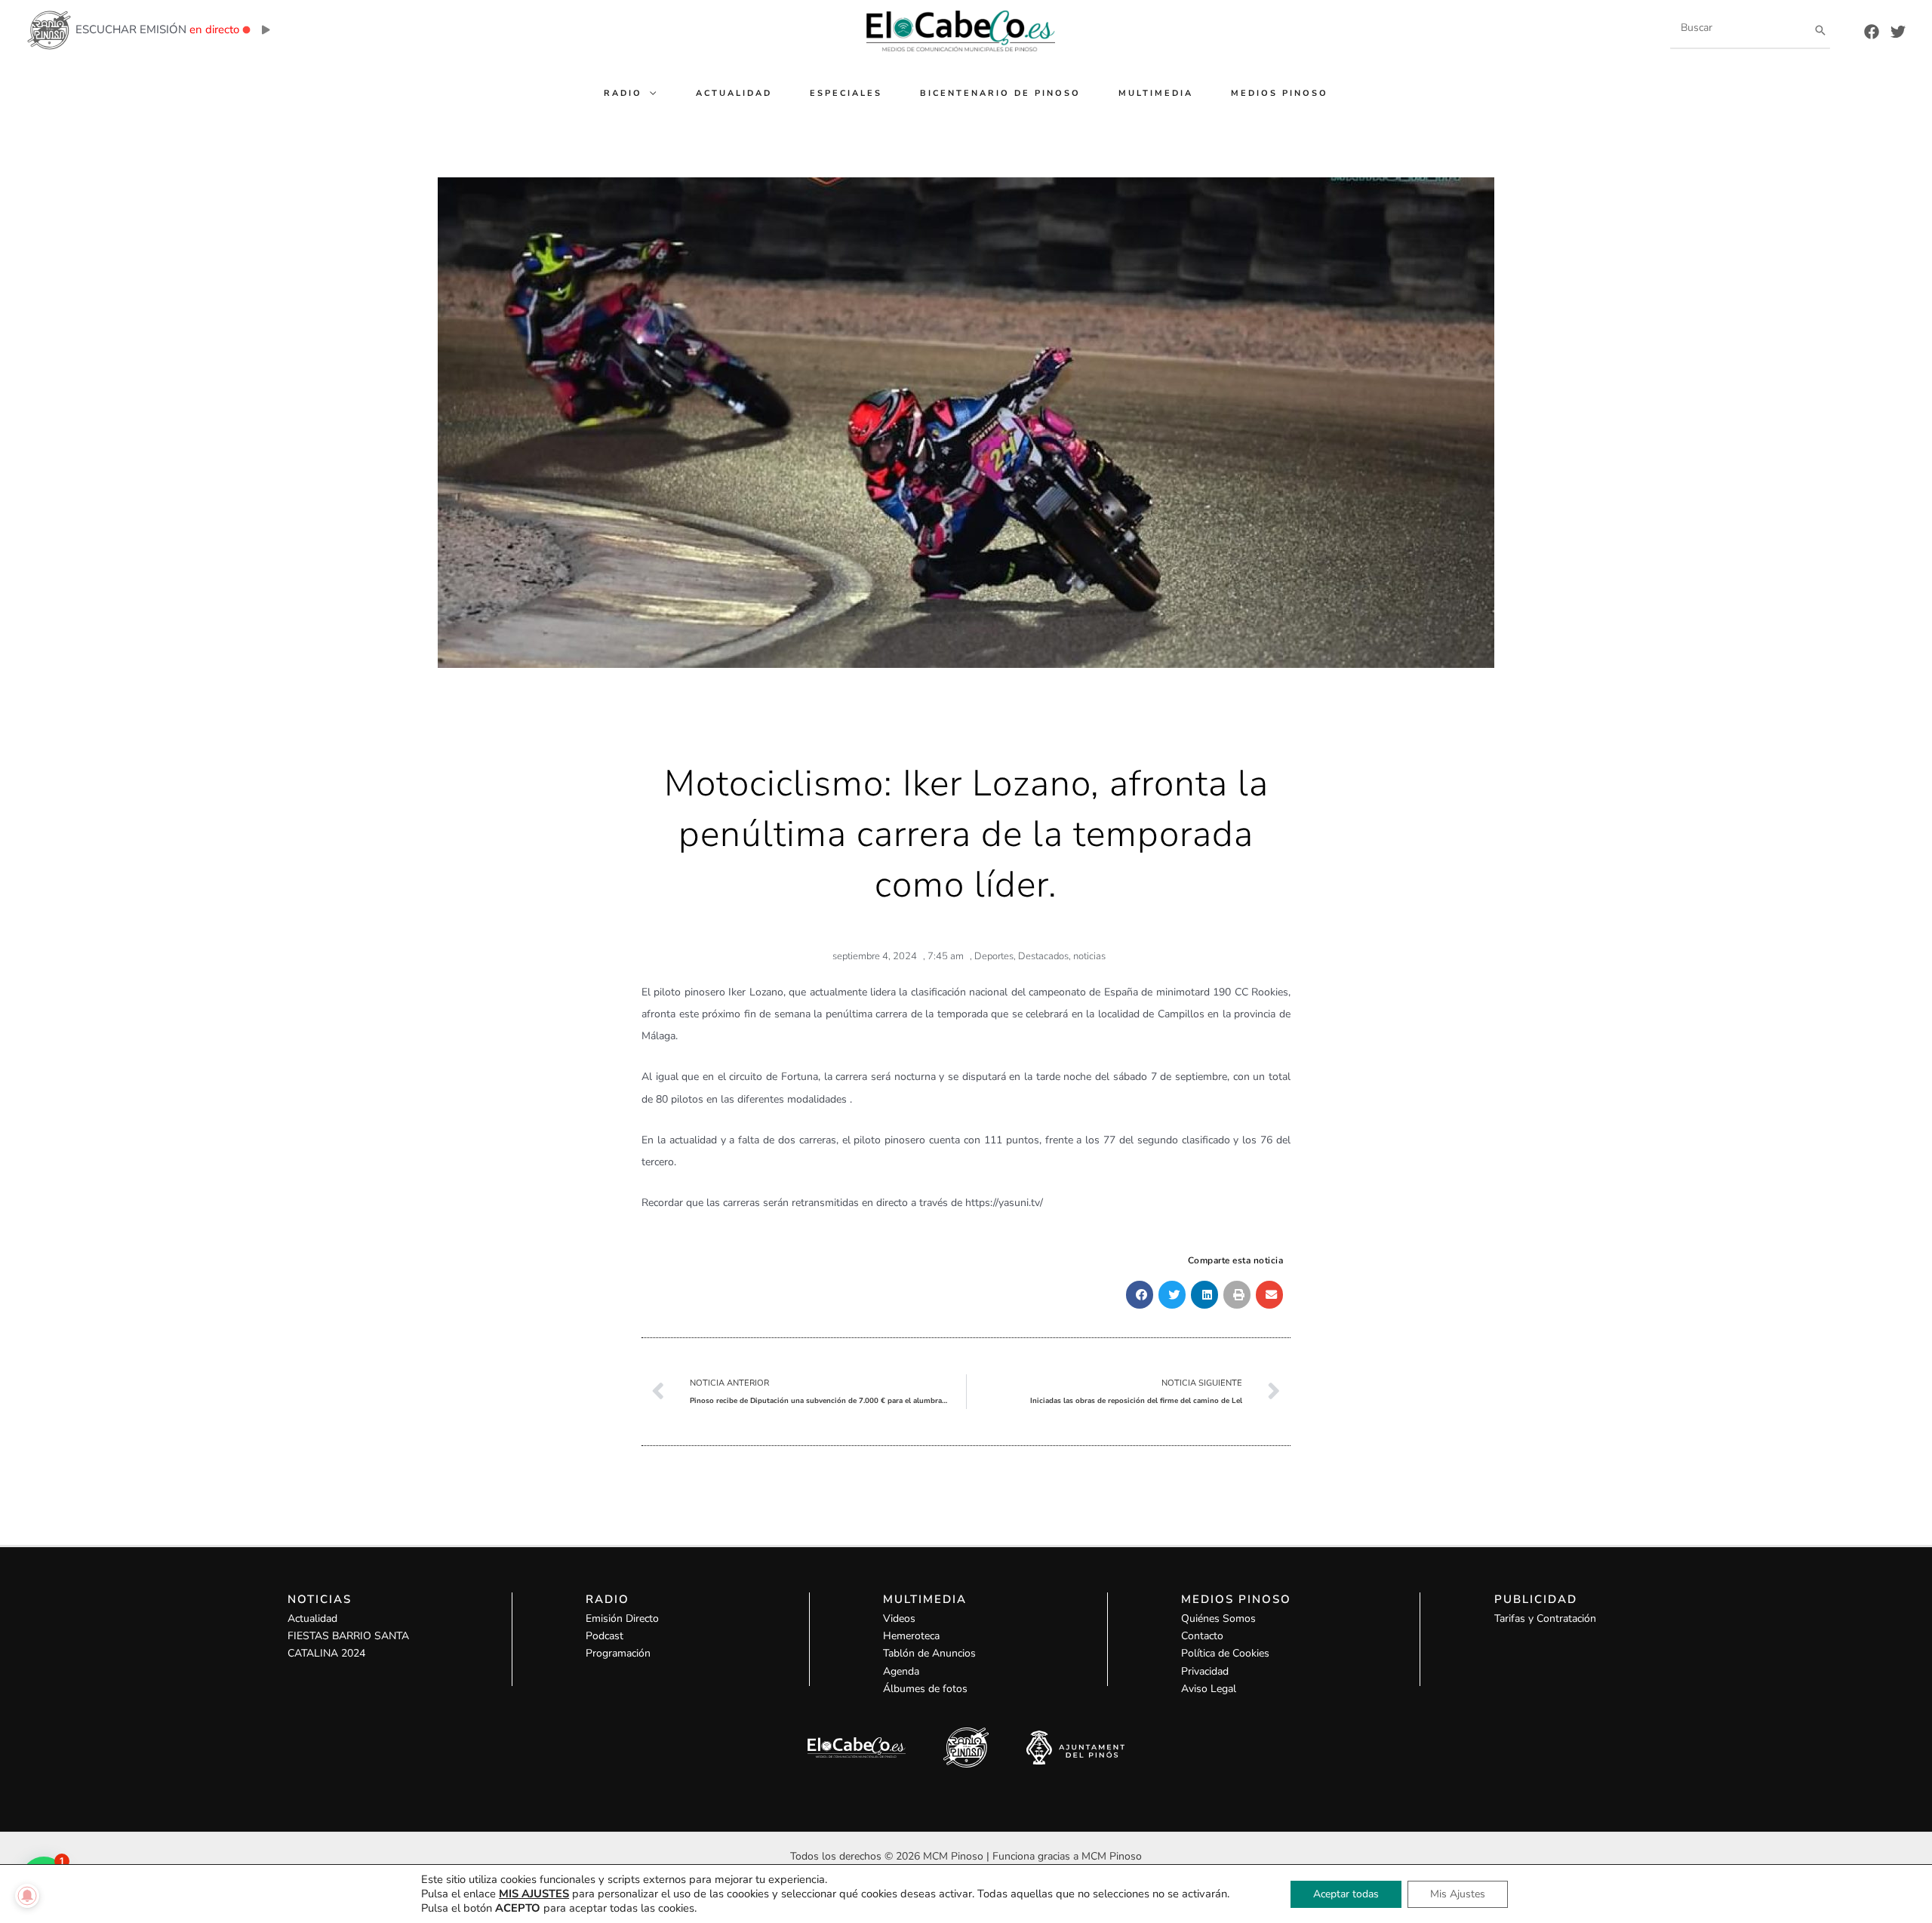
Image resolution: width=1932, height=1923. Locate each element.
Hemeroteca (911, 1636)
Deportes (994, 956)
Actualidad (312, 1618)
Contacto (1202, 1636)
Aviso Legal (1209, 1689)
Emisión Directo (622, 1618)
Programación (618, 1653)
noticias (1089, 956)
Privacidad (1205, 1671)
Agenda (901, 1671)
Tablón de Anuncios (929, 1653)
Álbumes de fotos (925, 1689)
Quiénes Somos (1218, 1618)
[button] (650, 93)
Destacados (1043, 956)
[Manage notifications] (27, 1896)
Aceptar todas (1346, 1894)
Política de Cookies (1225, 1653)
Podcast (605, 1636)
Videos (899, 1618)
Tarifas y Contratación (1545, 1618)
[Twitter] (1898, 32)
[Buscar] (1820, 30)
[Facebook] (1872, 32)
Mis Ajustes (1458, 1894)
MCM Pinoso (1112, 1856)
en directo (214, 29)
